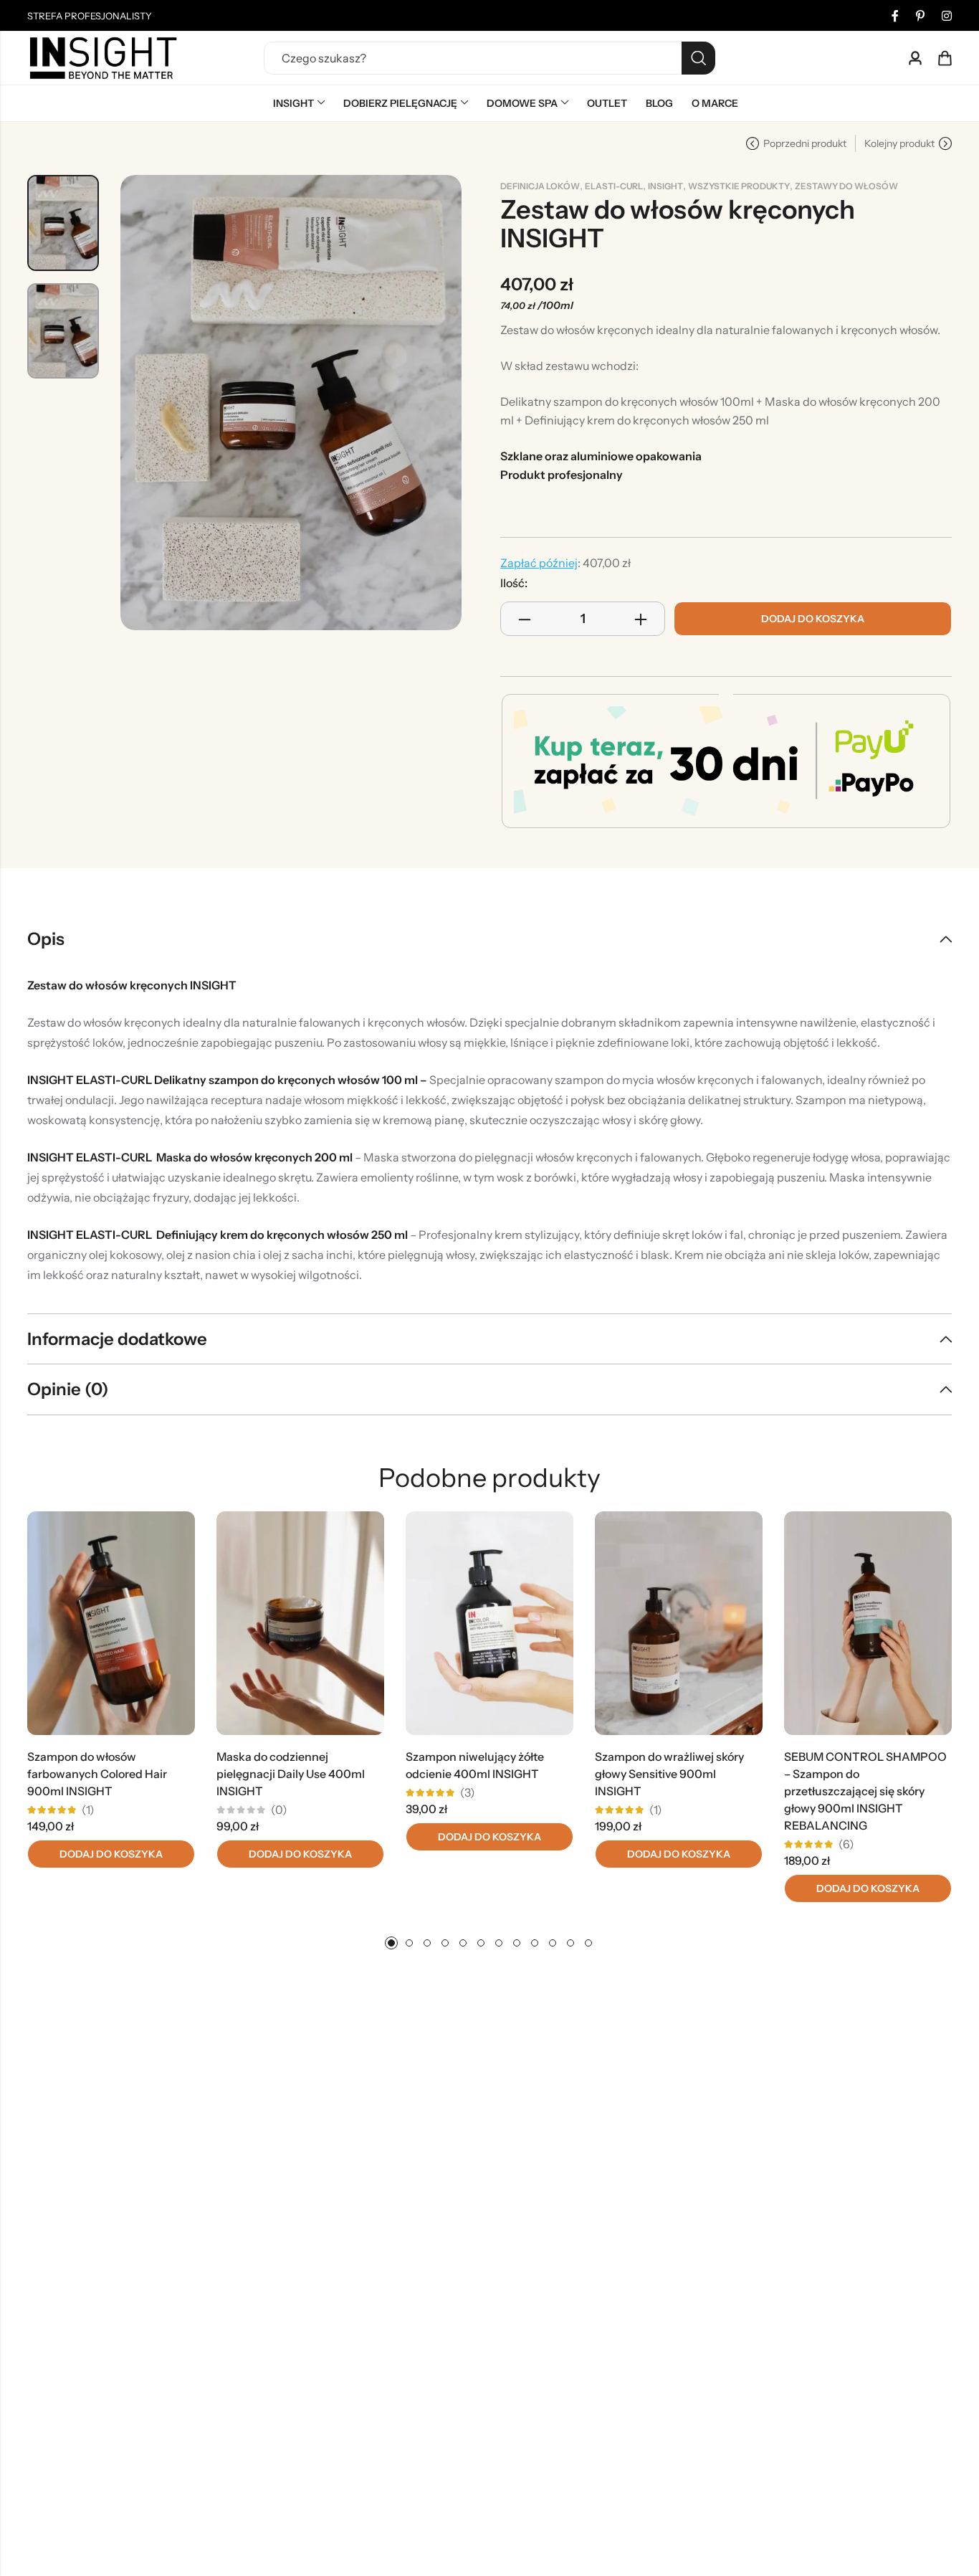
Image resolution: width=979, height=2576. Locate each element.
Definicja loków (540, 186)
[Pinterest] (920, 16)
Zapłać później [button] (539, 563)
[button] (391, 1943)
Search (698, 58)
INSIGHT (665, 186)
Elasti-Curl (614, 186)
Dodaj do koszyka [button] (111, 1854)
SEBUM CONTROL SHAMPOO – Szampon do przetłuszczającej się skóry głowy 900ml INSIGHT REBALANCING (865, 1791)
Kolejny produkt (899, 143)
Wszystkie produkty (739, 186)
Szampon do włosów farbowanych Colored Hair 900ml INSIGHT (97, 1774)
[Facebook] (895, 16)
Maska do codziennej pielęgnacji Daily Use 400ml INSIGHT (291, 1774)
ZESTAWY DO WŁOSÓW (846, 186)
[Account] (915, 58)
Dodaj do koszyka (813, 619)
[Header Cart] (945, 58)
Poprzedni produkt (805, 143)
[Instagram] (947, 16)
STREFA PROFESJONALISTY (90, 16)
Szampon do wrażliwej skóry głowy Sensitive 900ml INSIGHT (669, 1774)
